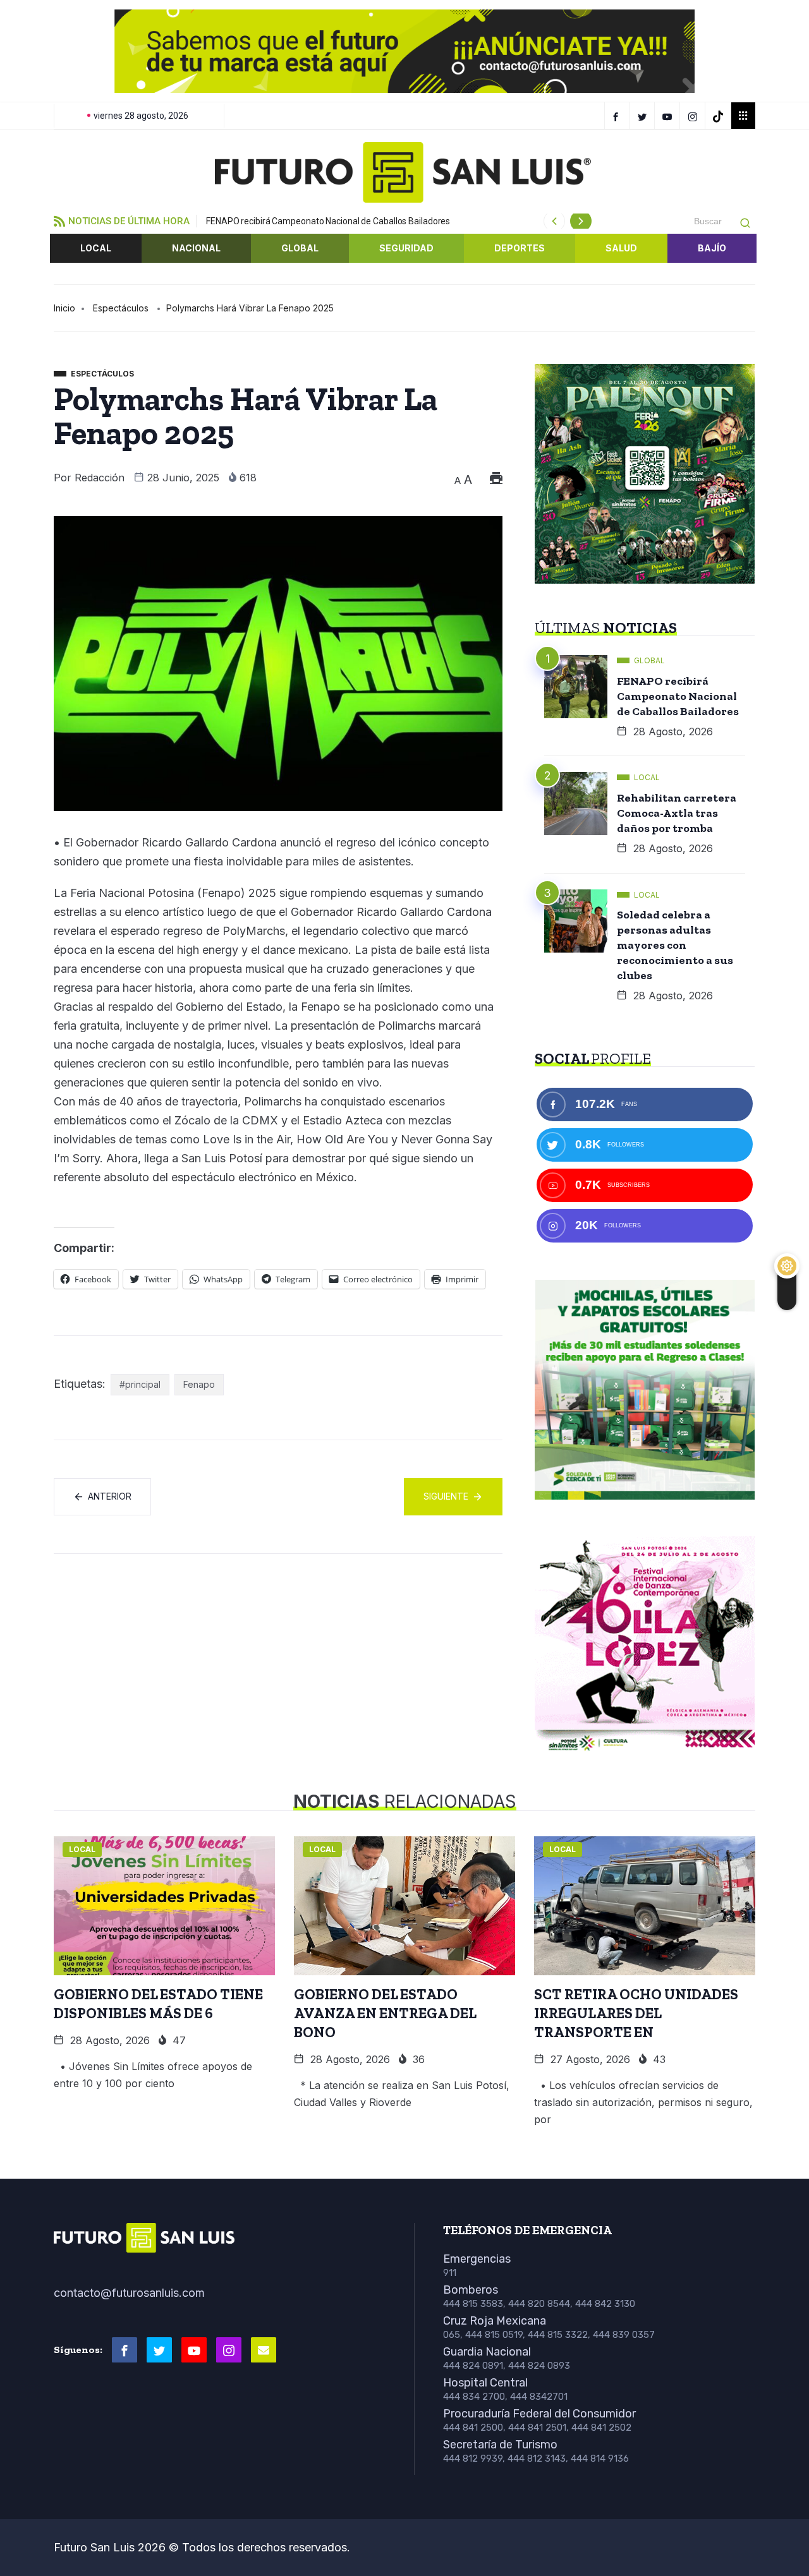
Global (300, 248)
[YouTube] (669, 116)
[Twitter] (644, 116)
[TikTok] (720, 116)
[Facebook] (617, 116)
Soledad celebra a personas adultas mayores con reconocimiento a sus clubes (675, 945)
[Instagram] (694, 116)
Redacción (100, 478)
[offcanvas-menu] (743, 116)
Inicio (64, 308)
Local (96, 248)
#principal (140, 1384)
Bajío (712, 248)
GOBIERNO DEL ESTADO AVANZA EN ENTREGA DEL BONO (385, 2013)
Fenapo (199, 1384)
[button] (73, 51)
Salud (621, 248)
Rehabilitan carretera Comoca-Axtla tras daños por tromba (677, 813)
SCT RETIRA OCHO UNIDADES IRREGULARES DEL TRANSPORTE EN (636, 2013)
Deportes (520, 248)
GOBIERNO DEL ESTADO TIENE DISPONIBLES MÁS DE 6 (158, 2004)
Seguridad (406, 248)
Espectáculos (121, 308)
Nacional (196, 248)
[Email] (264, 2350)
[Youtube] (194, 2350)
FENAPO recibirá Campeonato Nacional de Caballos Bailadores (328, 221)
